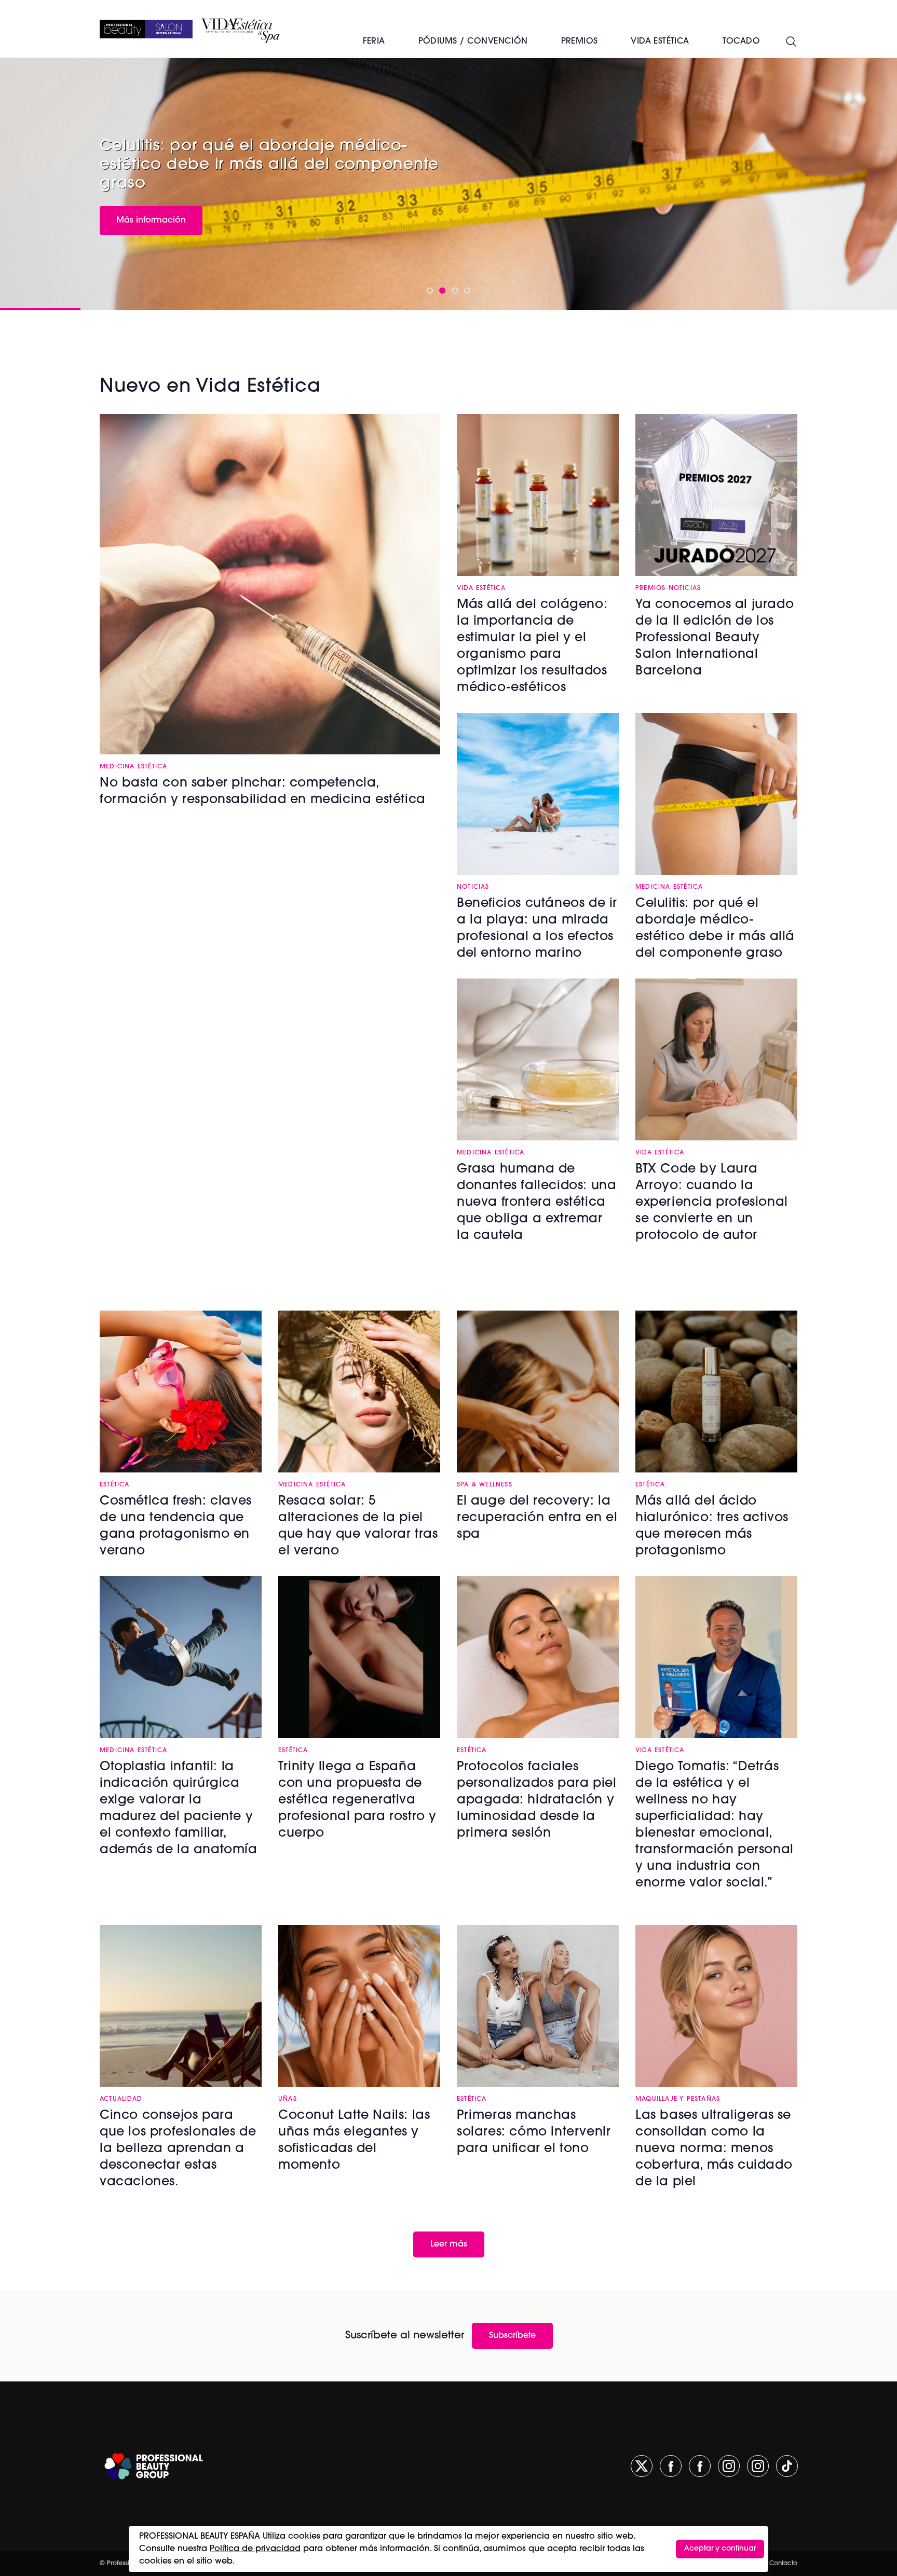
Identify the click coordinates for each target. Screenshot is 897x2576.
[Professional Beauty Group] (154, 2466)
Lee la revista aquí (153, 209)
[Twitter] (642, 2466)
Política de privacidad (255, 2549)
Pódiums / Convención (473, 42)
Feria (374, 42)
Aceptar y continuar (720, 2549)
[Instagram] (729, 2466)
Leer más (449, 2244)
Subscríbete (512, 2336)
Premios (580, 42)
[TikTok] (787, 2466)
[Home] (146, 29)
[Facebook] (671, 2466)
